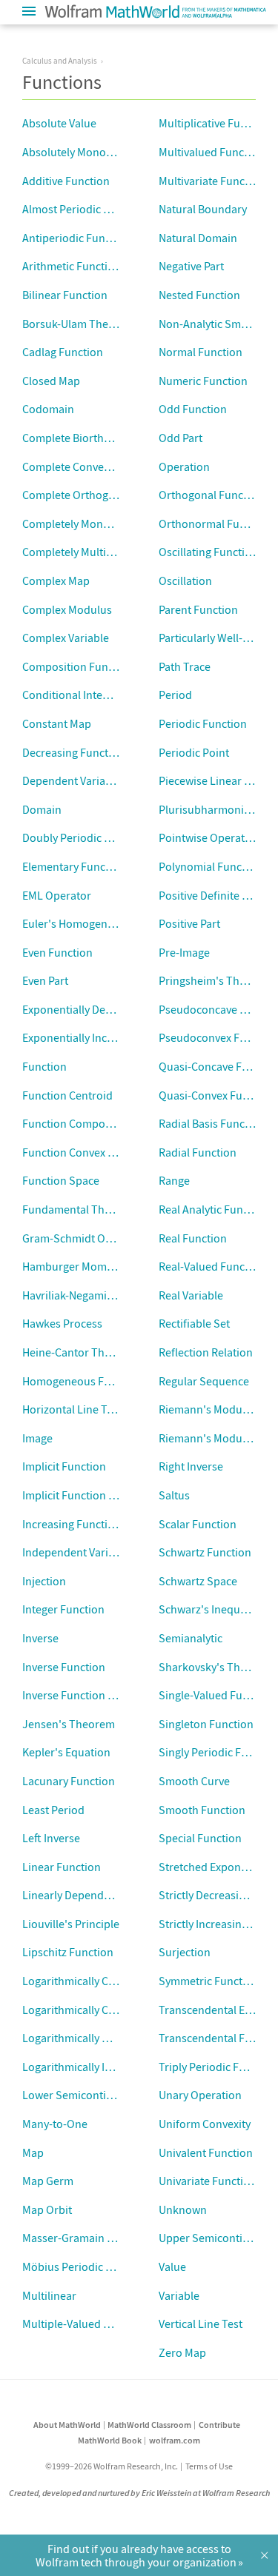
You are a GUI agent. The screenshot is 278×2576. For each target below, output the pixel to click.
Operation (184, 466)
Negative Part (191, 266)
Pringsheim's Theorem (215, 980)
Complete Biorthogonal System (100, 438)
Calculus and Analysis (60, 61)
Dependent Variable (72, 780)
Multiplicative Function (215, 123)
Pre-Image (184, 952)
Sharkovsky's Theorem (216, 1667)
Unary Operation (200, 2095)
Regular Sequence (204, 1381)
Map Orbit (47, 2209)
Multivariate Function (212, 181)
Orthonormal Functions (218, 523)
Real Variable (191, 1295)
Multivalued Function (211, 152)
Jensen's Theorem (69, 1724)
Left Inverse (51, 1838)
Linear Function (62, 1867)
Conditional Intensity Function (97, 695)
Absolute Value (59, 123)
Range (174, 1180)
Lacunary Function (69, 1781)
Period (175, 695)
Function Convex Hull (75, 1152)
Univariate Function (208, 2181)
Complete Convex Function (89, 466)
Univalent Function (206, 2152)
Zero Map (182, 2352)
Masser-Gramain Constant (87, 2238)
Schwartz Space (198, 1581)
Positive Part (189, 923)
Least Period (53, 1810)
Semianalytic (191, 1638)
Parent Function (198, 609)
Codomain (48, 409)
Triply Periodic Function (218, 2067)
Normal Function (201, 352)
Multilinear (49, 2295)
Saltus (174, 1495)
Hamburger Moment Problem (95, 1266)
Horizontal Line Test (72, 1409)
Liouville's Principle (71, 1924)
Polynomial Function (210, 866)
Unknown (183, 2209)
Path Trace (185, 666)
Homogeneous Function (82, 1381)
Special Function (200, 1838)
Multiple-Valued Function (85, 2324)
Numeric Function (203, 381)
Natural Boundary (203, 209)
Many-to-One (55, 2124)
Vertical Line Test (201, 2324)
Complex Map (56, 581)
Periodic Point (194, 752)
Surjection (185, 1952)
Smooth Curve (194, 1781)
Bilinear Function (65, 295)
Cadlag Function (63, 352)
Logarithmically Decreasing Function (113, 2038)
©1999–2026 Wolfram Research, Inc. (112, 2466)
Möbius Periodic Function (86, 2266)
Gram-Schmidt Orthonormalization (110, 1238)
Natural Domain (198, 238)
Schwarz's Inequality (210, 1609)
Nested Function (199, 295)
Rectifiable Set (194, 1323)
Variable (179, 2295)
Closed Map (51, 381)
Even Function (57, 952)
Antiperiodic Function (76, 238)
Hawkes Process (62, 1323)
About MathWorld (67, 2425)
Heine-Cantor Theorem (80, 1352)
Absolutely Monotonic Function (100, 152)
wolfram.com (175, 2440)
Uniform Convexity (205, 2124)
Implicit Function (64, 1466)
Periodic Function (203, 723)
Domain (42, 809)
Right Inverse (191, 1466)
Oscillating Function (208, 552)
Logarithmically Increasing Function (111, 2067)
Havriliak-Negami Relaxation (92, 1295)
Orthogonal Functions (214, 495)
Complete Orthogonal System (96, 495)
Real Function (193, 1238)
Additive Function (66, 181)
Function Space (61, 1180)
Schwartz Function (205, 1552)
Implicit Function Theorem (88, 1495)
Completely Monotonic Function (102, 523)
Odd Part (181, 438)
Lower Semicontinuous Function (103, 2095)
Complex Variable (66, 638)
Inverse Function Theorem (88, 1695)
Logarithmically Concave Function (106, 1981)
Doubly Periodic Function (85, 837)
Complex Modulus (67, 609)
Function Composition (78, 1123)
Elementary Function (74, 866)
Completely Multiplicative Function (108, 552)
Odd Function (193, 409)
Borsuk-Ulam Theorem (79, 324)
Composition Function (78, 666)
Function (44, 1066)
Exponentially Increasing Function (106, 1037)
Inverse (40, 1638)
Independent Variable (76, 1552)
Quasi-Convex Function (216, 1095)
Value (172, 2266)
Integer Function (63, 1609)
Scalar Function (198, 1524)
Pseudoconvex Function (218, 1037)
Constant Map (57, 723)
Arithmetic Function (72, 266)
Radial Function (198, 1152)
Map (33, 2152)
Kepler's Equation (66, 1752)
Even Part (45, 980)
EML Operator (57, 895)
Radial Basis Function (212, 1123)
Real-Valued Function (212, 1266)
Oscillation (185, 581)
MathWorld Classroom (149, 2425)
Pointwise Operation (210, 837)
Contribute (219, 2425)
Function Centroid (67, 1095)
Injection (44, 1581)
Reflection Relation (206, 1352)
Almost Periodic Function (85, 209)
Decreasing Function (73, 752)
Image (37, 1438)
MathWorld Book (110, 2440)
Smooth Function (202, 1810)
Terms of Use (209, 2466)
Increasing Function (72, 1524)
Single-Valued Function (216, 1695)
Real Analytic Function (214, 1209)
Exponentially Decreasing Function (108, 1009)
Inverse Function (64, 1667)
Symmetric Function (209, 1981)
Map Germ (48, 2181)
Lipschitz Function (68, 1952)
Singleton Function (206, 1724)
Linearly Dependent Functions (97, 1895)
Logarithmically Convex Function (103, 2010)
